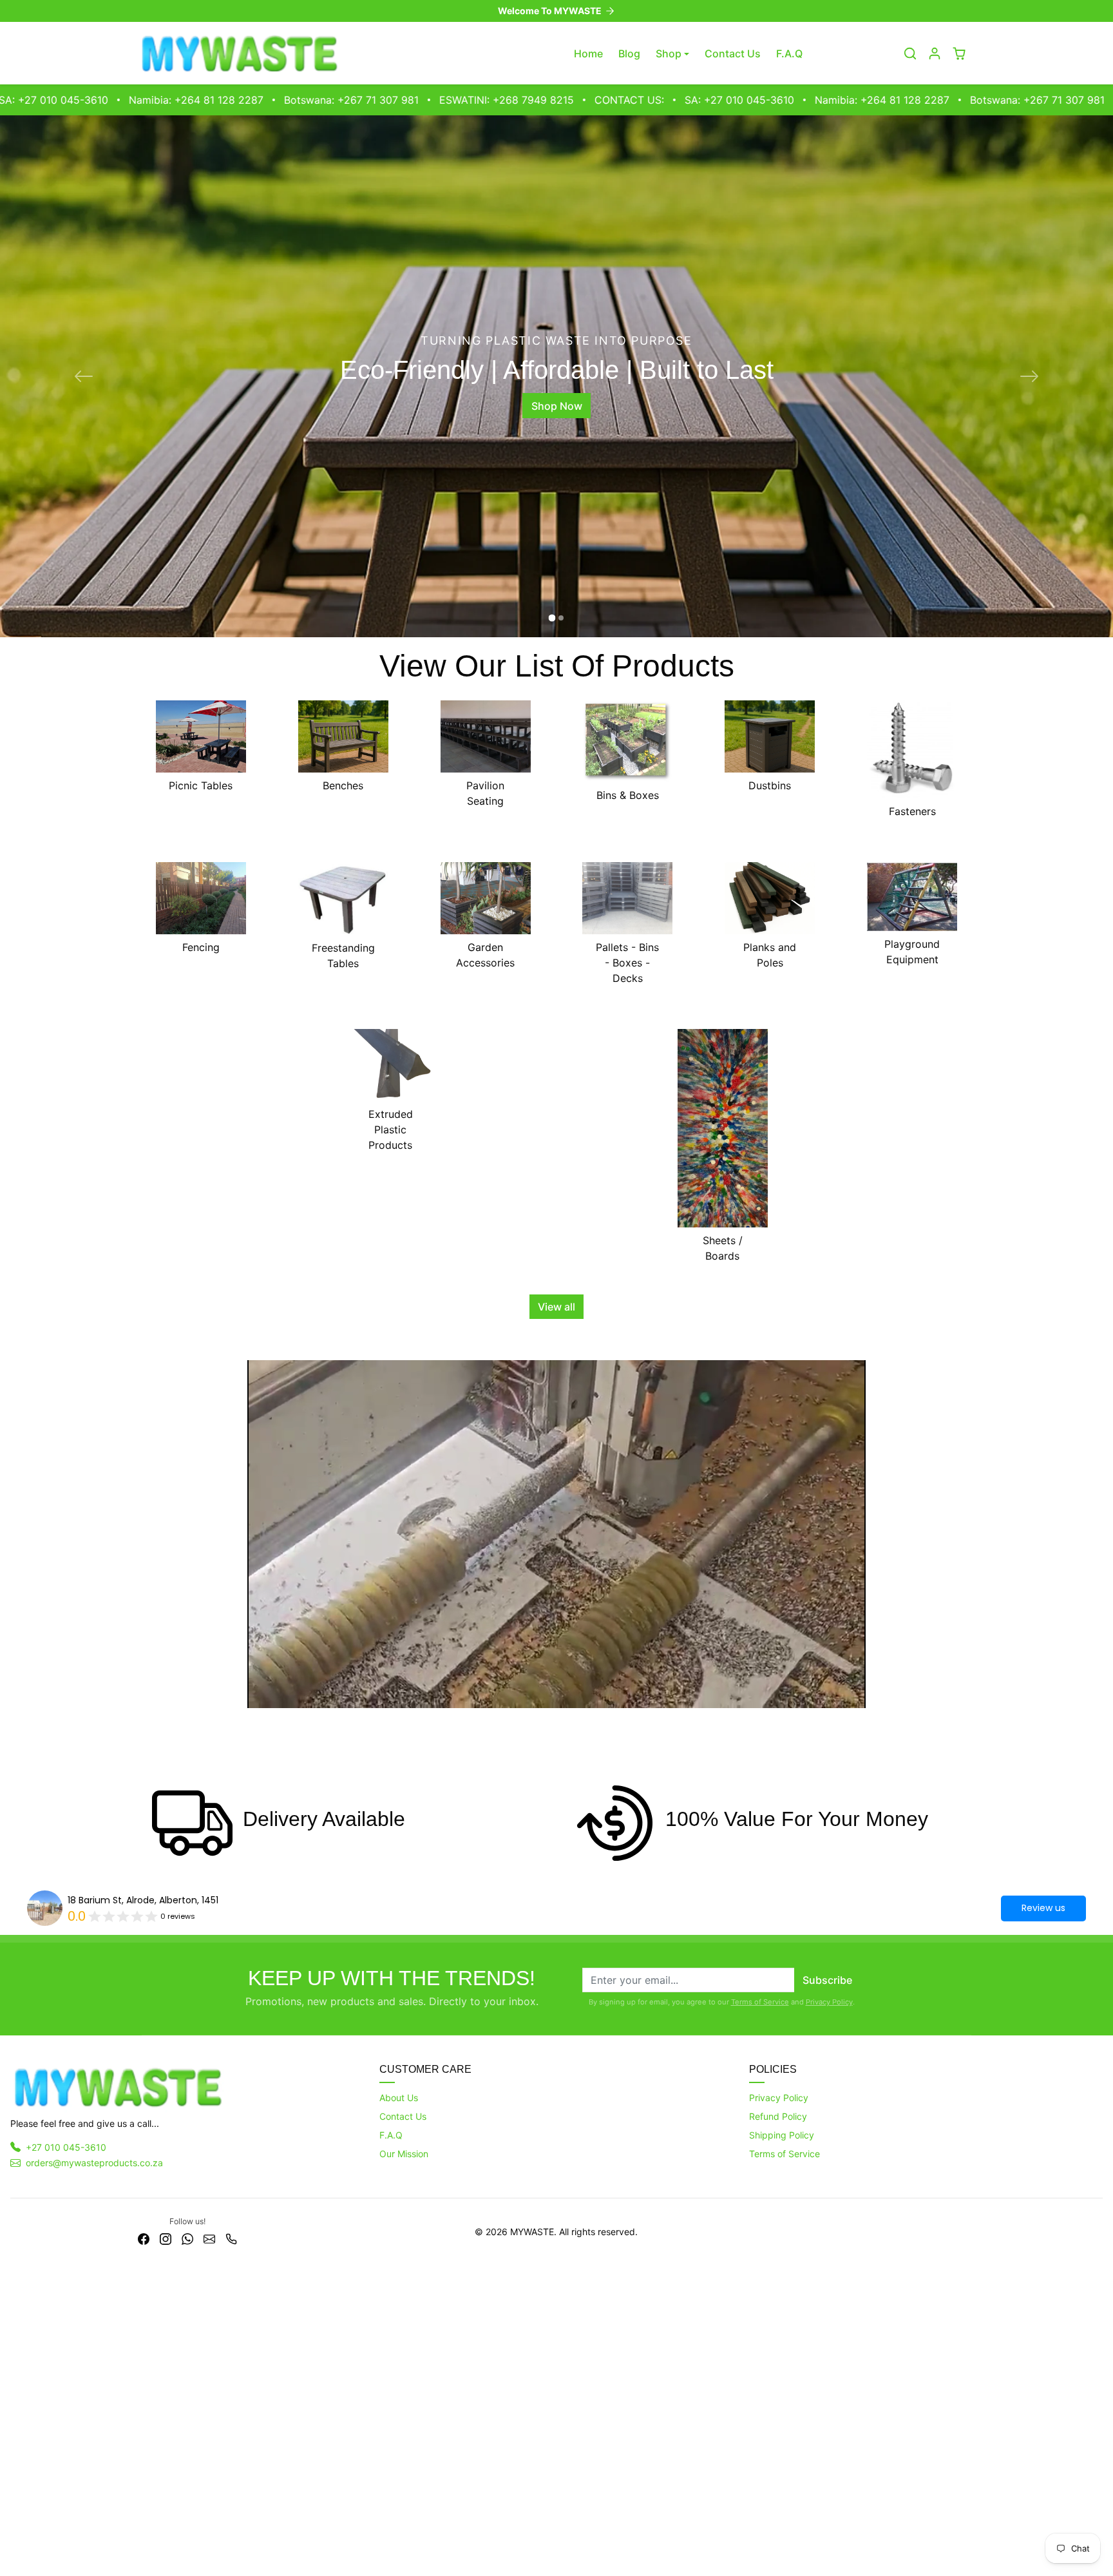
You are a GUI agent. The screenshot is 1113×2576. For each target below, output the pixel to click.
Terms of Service (760, 2315)
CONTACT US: (465, 100)
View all (556, 1620)
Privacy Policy (829, 2315)
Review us (1043, 2221)
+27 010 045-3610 (66, 2460)
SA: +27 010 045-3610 (575, 100)
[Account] (935, 53)
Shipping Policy (782, 2448)
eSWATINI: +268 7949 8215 (342, 100)
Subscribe (827, 2293)
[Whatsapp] (187, 2551)
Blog (629, 53)
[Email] (209, 2551)
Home (588, 53)
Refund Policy (778, 2429)
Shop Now (557, 562)
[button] (910, 53)
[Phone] (231, 2551)
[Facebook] (144, 2551)
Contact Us (733, 53)
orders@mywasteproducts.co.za (94, 2476)
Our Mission (404, 2467)
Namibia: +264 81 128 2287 (718, 100)
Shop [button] (669, 53)
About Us (399, 2411)
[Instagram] (166, 2551)
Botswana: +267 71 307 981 (187, 100)
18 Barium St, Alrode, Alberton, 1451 (143, 2213)
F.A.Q (789, 53)
